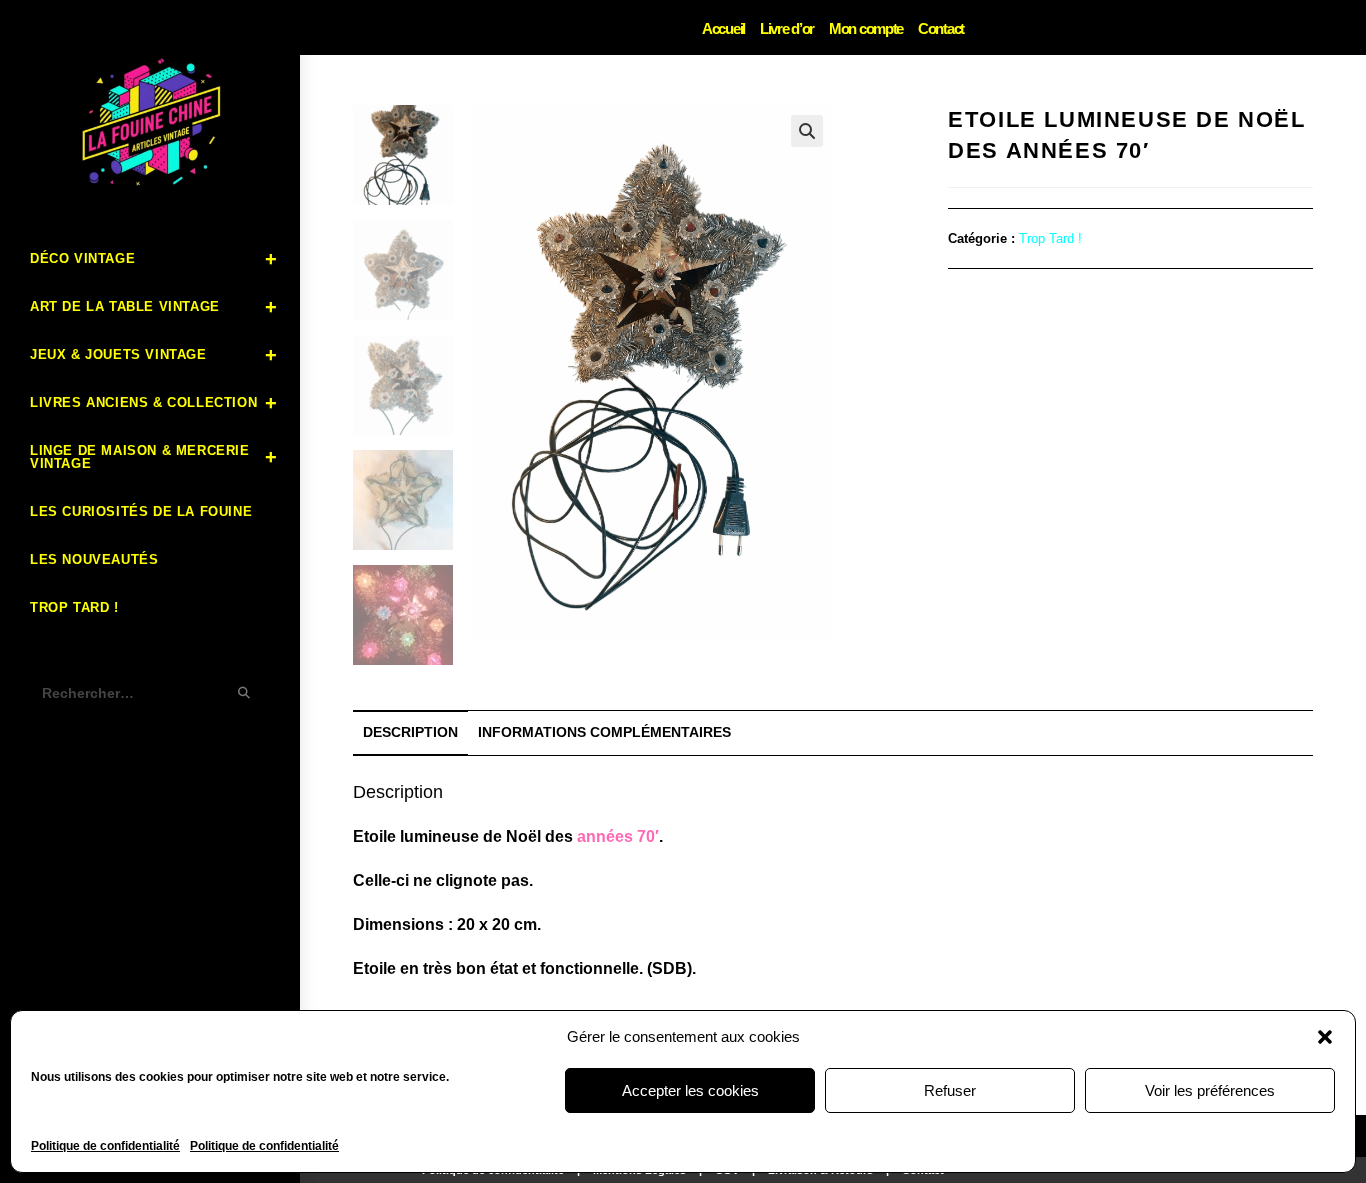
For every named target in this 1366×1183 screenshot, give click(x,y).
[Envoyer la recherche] (245, 693)
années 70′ (618, 836)
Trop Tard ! (1050, 238)
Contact (941, 28)
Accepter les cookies (690, 1090)
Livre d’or (787, 28)
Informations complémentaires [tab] (604, 732)
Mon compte (866, 28)
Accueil (723, 28)
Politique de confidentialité (105, 1146)
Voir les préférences (1210, 1090)
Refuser (950, 1090)
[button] (1325, 1037)
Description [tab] (410, 732)
